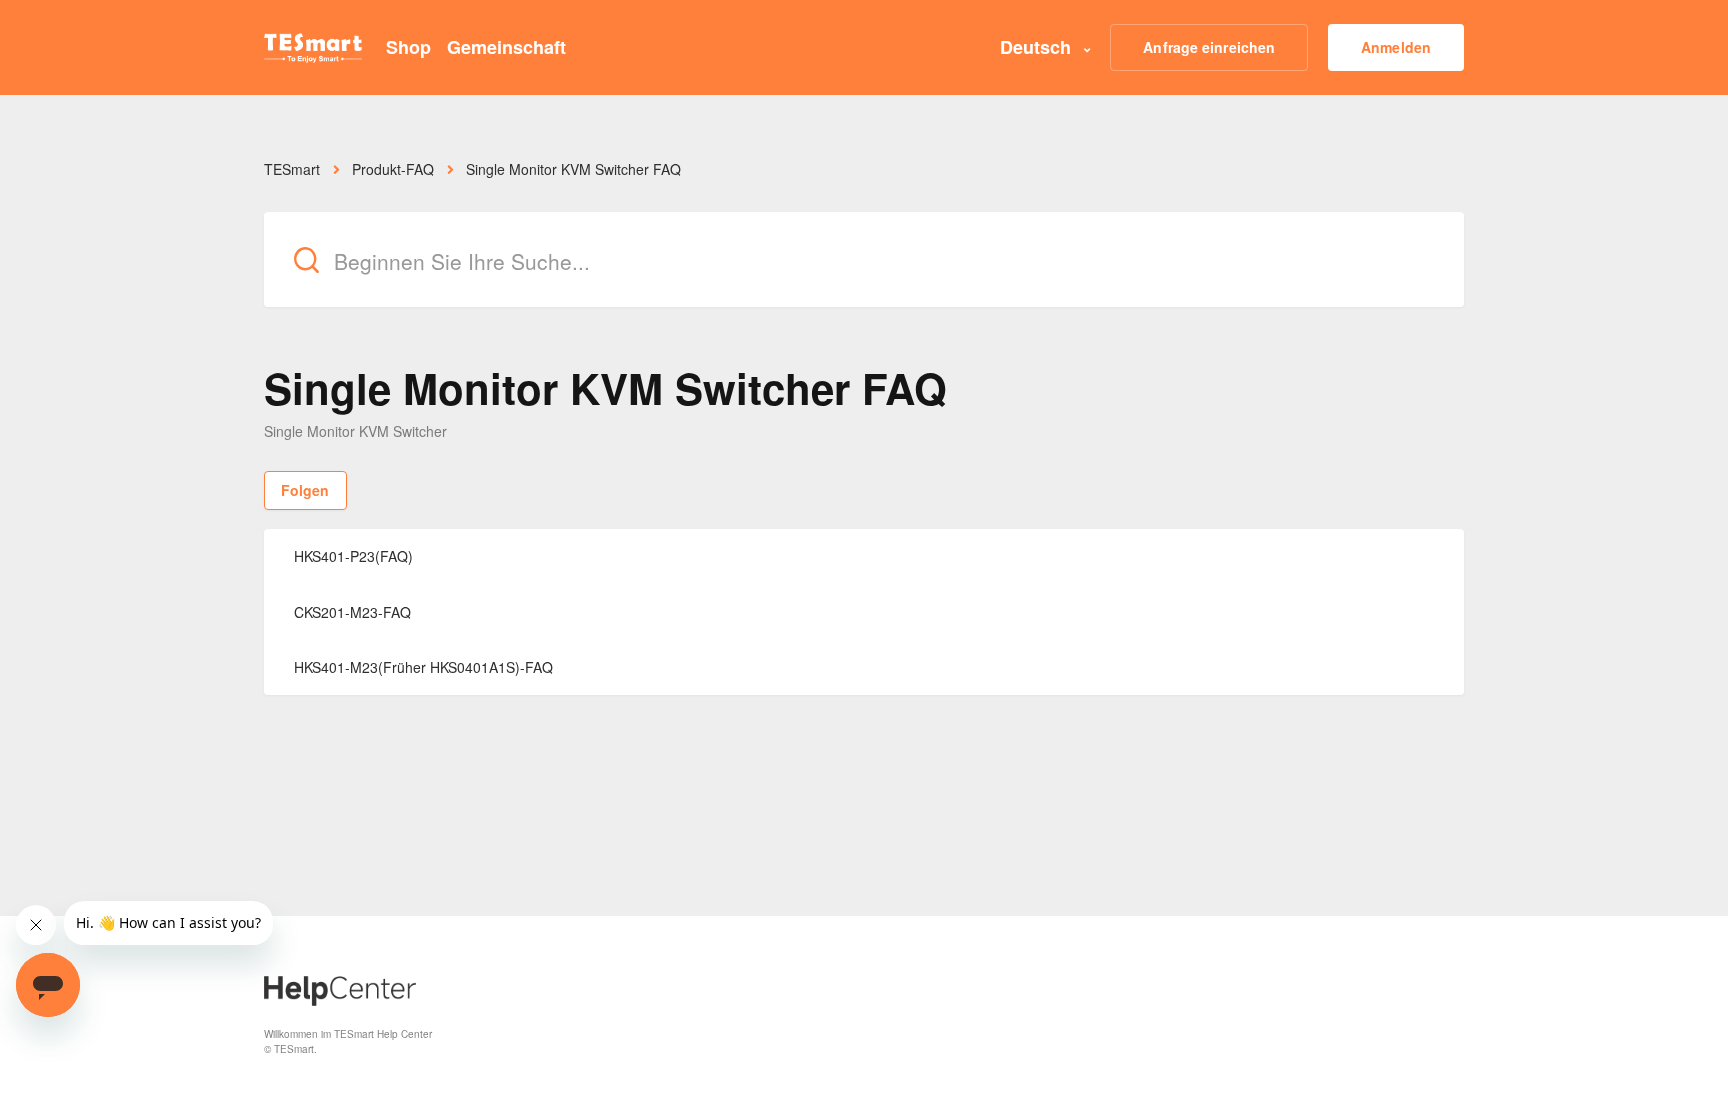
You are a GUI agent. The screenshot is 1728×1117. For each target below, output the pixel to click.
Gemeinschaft (506, 47)
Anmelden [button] (1396, 47)
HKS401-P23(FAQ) (353, 556)
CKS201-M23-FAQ (352, 612)
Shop (408, 47)
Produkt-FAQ (393, 169)
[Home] (313, 48)
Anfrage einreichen (1209, 47)
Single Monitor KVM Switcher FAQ (573, 169)
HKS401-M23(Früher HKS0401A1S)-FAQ (423, 667)
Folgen (305, 490)
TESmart (292, 169)
